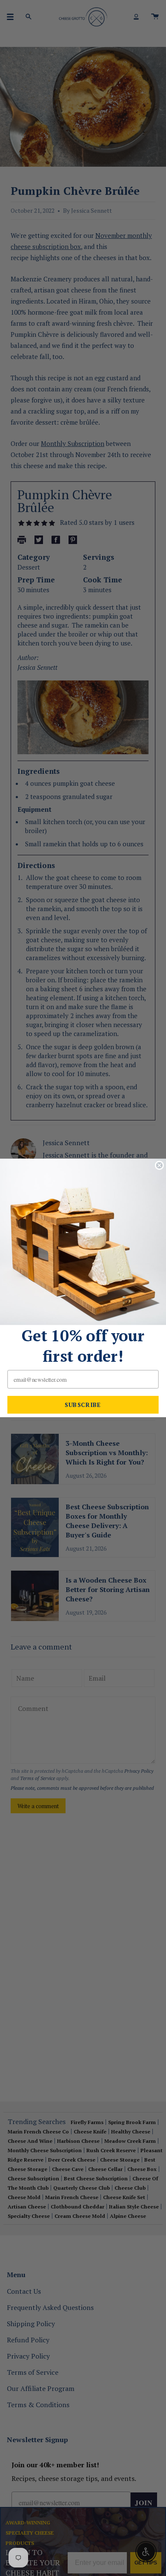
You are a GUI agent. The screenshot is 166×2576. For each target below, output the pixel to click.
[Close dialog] (159, 1165)
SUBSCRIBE (83, 1405)
